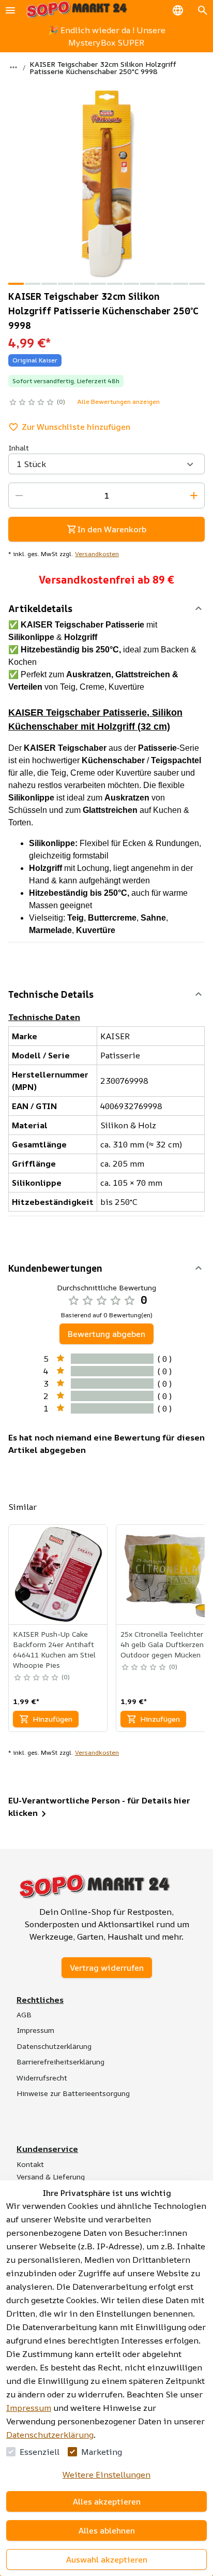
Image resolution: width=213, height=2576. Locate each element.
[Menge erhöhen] (194, 496)
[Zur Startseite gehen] (77, 10)
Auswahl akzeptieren (107, 2559)
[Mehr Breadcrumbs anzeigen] (13, 67)
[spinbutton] (106, 496)
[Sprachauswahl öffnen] (178, 10)
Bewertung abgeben (106, 1334)
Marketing (102, 2452)
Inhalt (19, 448)
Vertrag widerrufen (107, 1968)
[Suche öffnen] (203, 10)
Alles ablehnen (107, 2530)
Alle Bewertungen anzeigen (118, 402)
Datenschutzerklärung (50, 2435)
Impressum (29, 2408)
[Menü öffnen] (10, 10)
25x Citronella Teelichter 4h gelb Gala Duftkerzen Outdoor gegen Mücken (162, 1644)
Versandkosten (97, 554)
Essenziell (40, 2452)
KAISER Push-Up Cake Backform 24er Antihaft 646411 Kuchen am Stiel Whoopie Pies (54, 1649)
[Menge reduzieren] (19, 496)
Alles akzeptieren (107, 2501)
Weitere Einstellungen (106, 2475)
